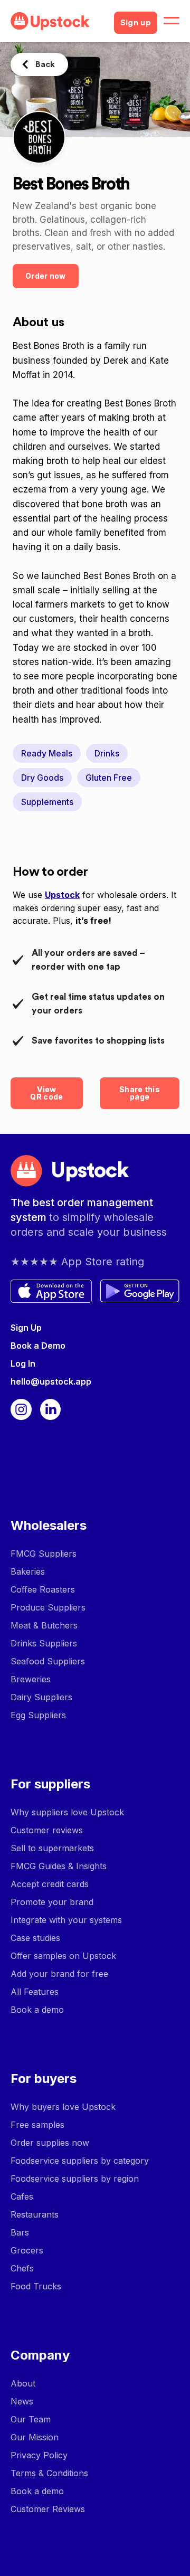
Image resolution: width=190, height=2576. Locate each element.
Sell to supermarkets (52, 1848)
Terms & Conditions (49, 2473)
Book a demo (37, 2010)
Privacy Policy (39, 2455)
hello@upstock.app (51, 1381)
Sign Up (26, 1328)
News (22, 2401)
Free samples (37, 2125)
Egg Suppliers (38, 1715)
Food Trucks (36, 2286)
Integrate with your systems (66, 1920)
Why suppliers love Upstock (67, 1812)
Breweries (31, 1679)
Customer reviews (47, 1830)
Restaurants (35, 2214)
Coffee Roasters (43, 1589)
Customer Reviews (48, 2509)
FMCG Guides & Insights (59, 1866)
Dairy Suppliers (41, 1697)
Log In (23, 1363)
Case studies (35, 1938)
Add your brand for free (59, 1974)
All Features (35, 1992)
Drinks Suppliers (44, 1643)
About (23, 2383)
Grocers (27, 2250)
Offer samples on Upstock (63, 1956)
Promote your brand (52, 1902)
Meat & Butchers (44, 1625)
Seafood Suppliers (48, 1661)
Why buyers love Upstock (63, 2107)
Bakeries (28, 1571)
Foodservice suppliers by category (80, 2161)
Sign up (136, 23)
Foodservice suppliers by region (75, 2179)
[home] (58, 21)
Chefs (22, 2268)
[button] (172, 21)
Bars (20, 2232)
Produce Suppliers (48, 1607)
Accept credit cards (50, 1884)
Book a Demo (38, 1346)
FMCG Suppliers (44, 1554)
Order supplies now (50, 2143)
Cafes (22, 2196)
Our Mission (35, 2437)
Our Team (31, 2419)
